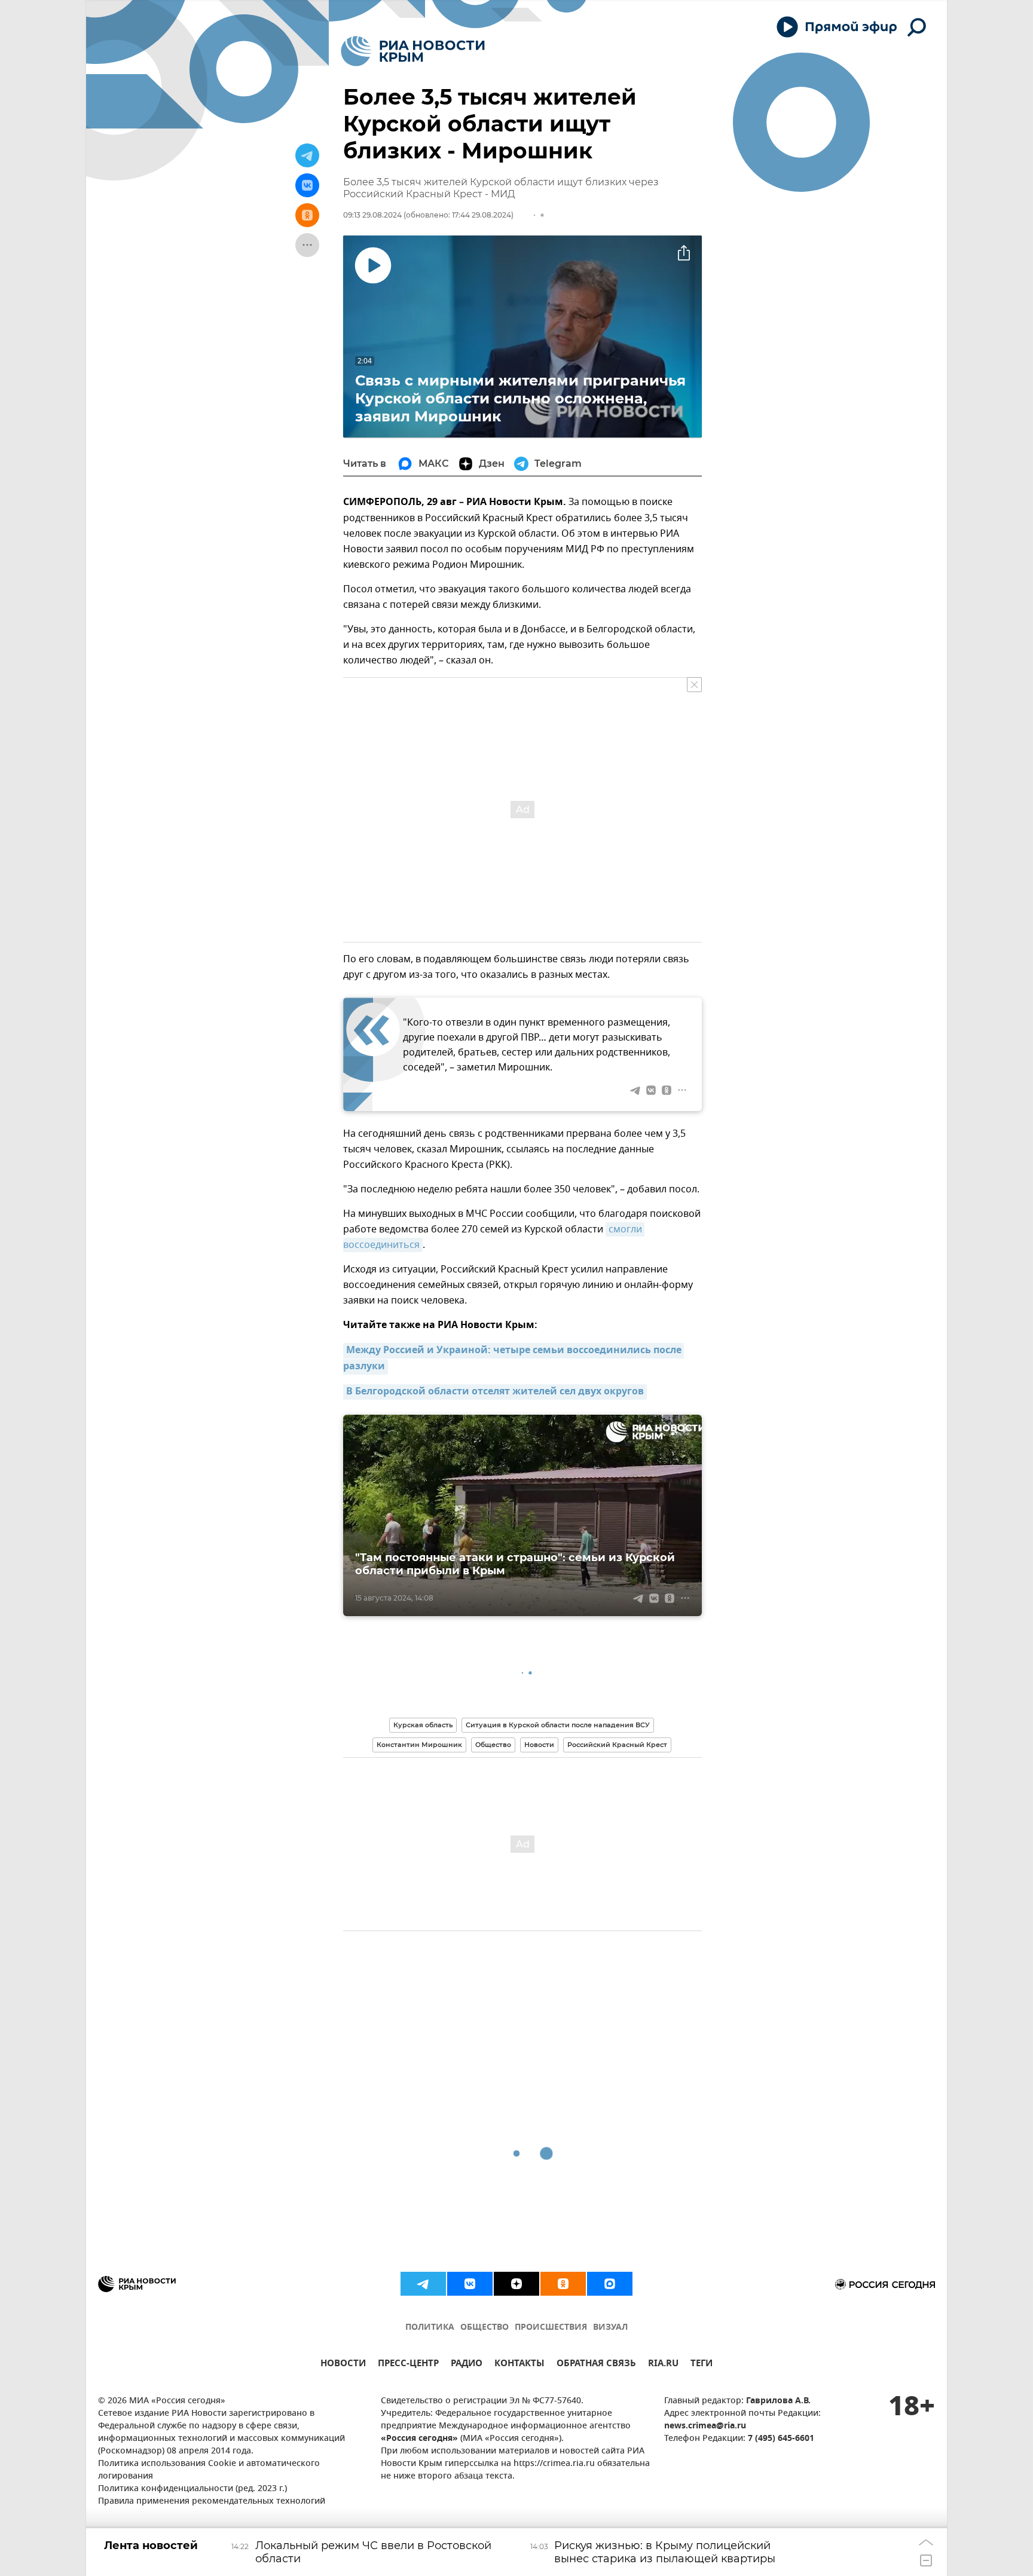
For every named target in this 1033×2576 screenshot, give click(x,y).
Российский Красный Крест (617, 1745)
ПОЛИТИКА (430, 2328)
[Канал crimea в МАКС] (610, 2284)
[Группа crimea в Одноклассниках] (563, 2284)
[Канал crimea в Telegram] (423, 2284)
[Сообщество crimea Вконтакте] (470, 2284)
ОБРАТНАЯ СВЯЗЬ (596, 2365)
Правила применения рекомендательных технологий (212, 2502)
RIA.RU (663, 2365)
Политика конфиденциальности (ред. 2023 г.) (192, 2489)
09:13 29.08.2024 (372, 215)
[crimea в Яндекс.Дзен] (516, 2284)
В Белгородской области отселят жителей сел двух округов (495, 1392)
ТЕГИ (702, 2365)
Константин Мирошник (419, 1745)
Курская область (423, 1725)
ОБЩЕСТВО (485, 2328)
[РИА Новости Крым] (413, 51)
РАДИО (467, 2365)
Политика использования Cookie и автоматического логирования (209, 2470)
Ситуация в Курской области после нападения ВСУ (558, 1725)
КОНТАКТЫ (519, 2365)
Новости (539, 1745)
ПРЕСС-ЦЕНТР (408, 2365)
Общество (493, 1745)
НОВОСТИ (343, 2365)
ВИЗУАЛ (610, 2328)
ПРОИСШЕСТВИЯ (551, 2328)
